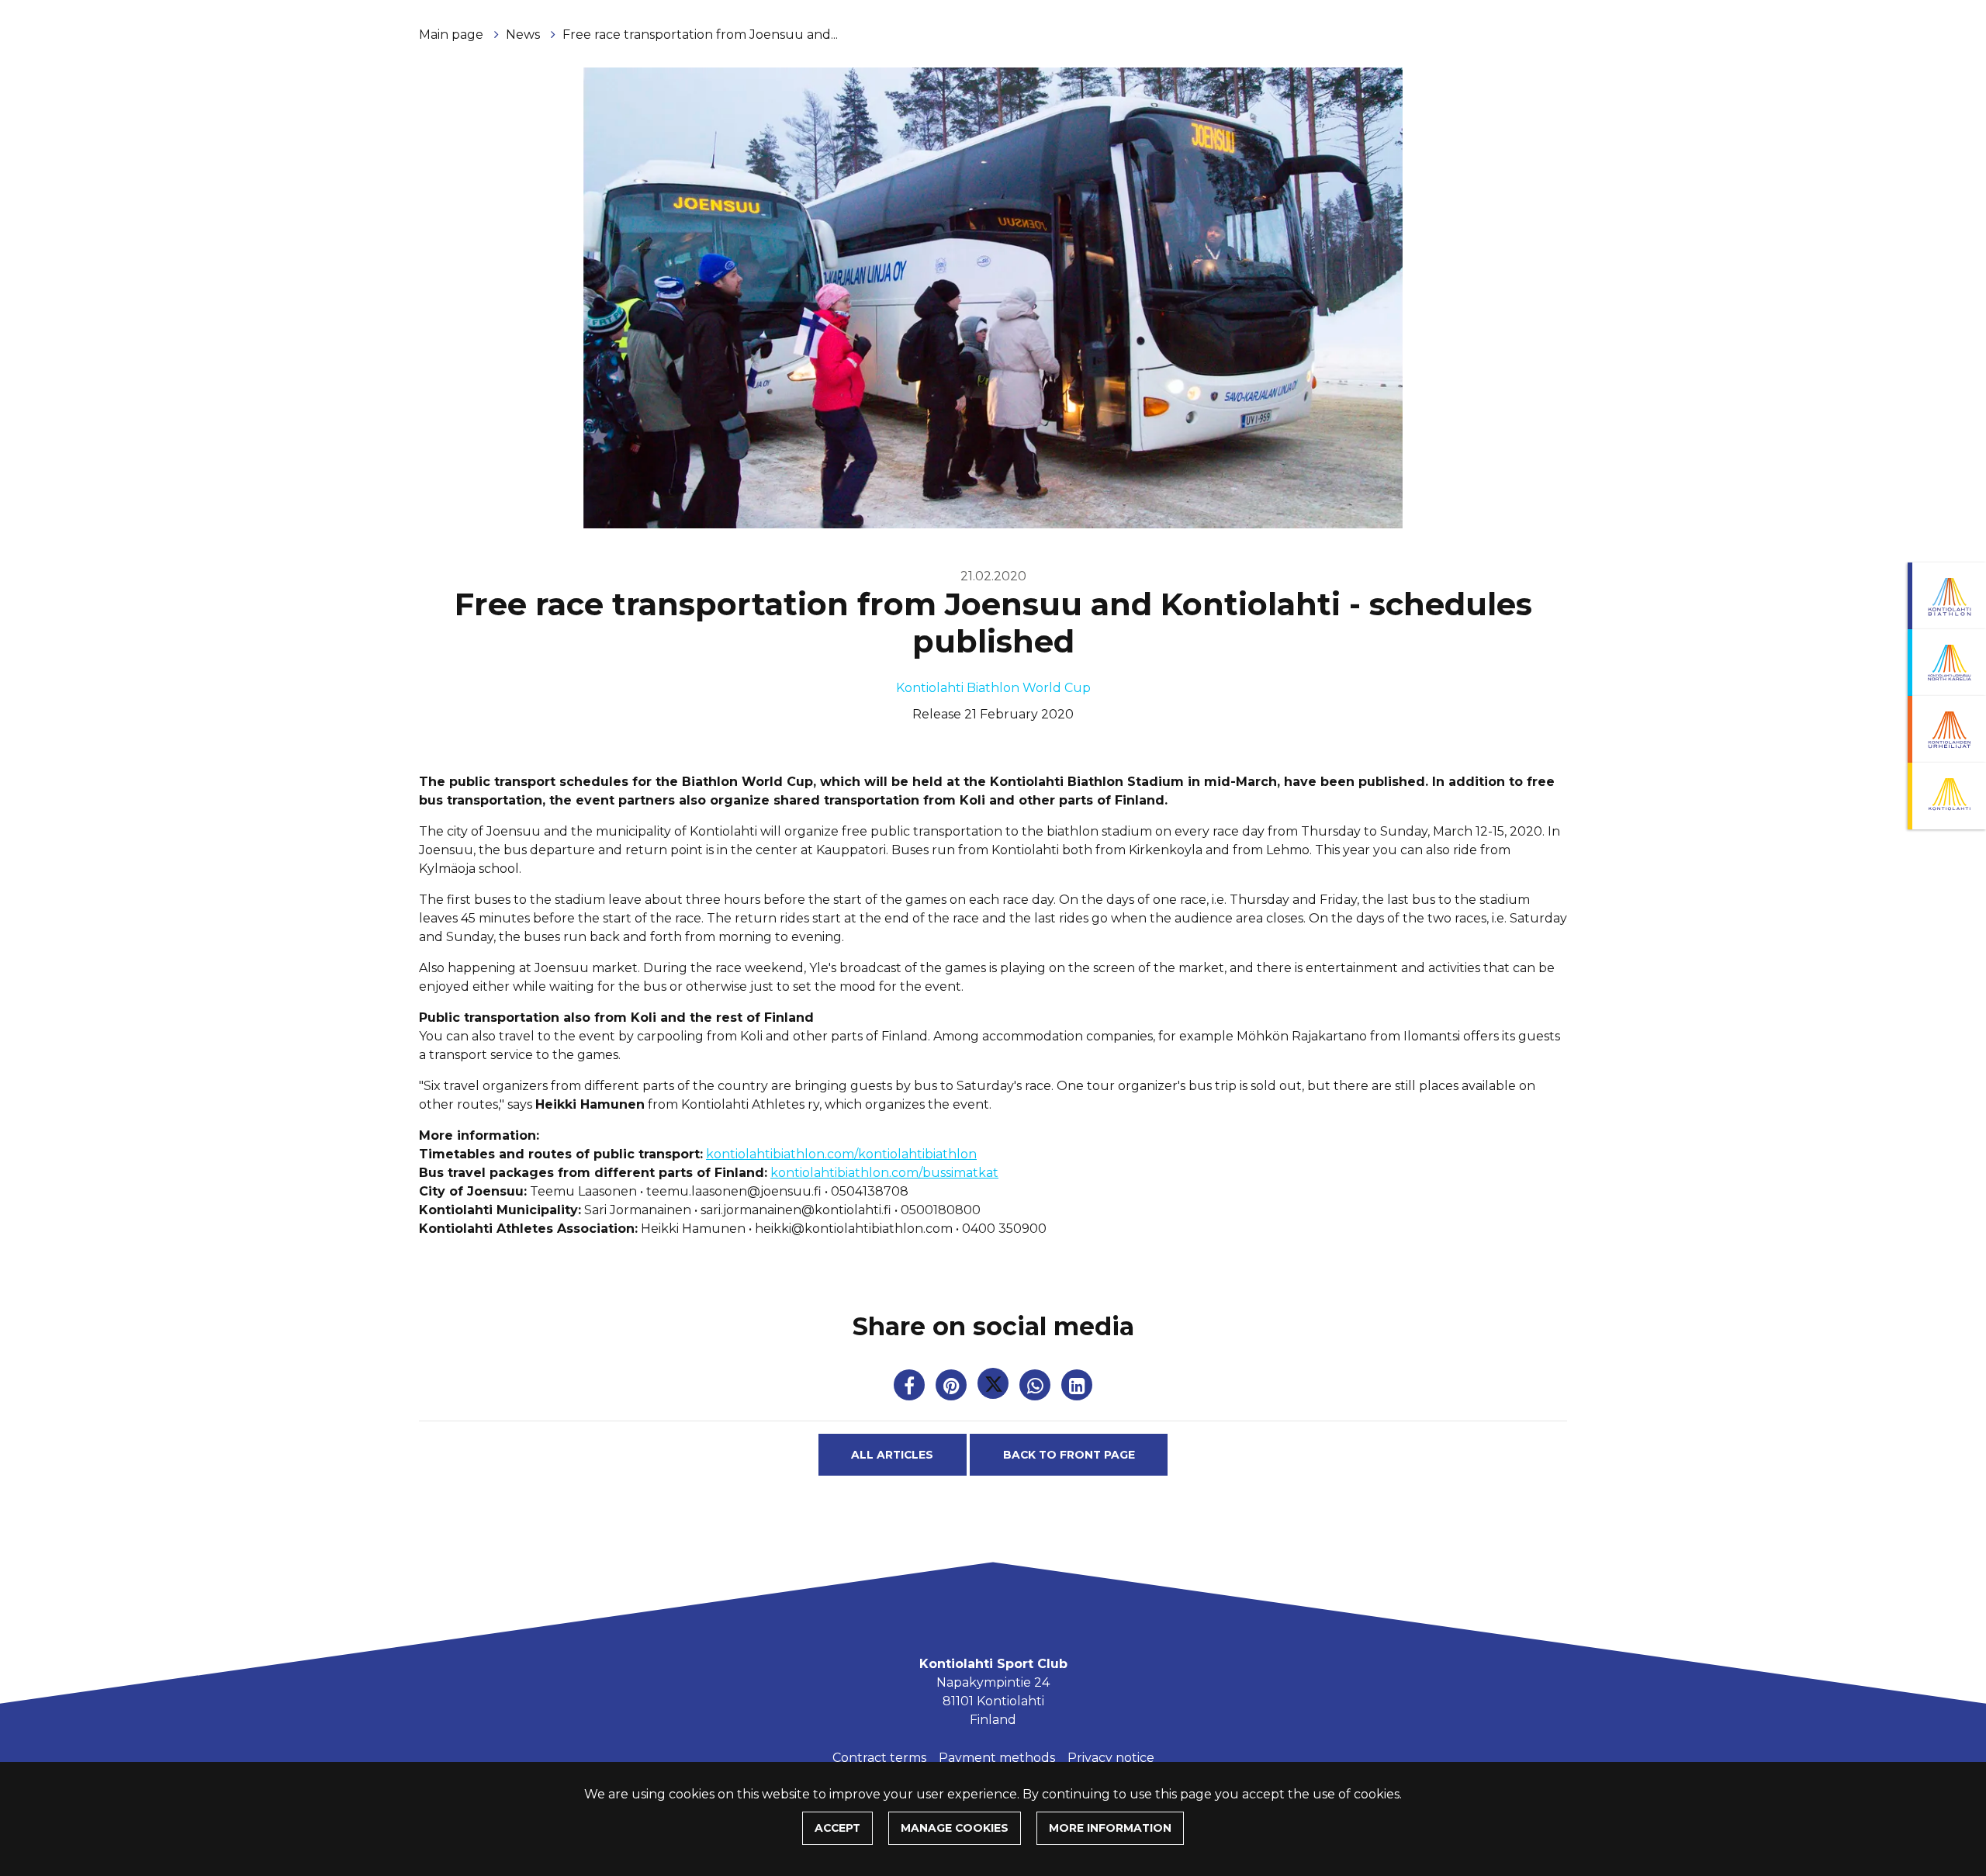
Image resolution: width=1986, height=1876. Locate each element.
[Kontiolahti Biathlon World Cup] (1947, 663)
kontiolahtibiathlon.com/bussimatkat (884, 1173)
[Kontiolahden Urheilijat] (1947, 729)
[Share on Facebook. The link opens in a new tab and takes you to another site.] (911, 1388)
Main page (453, 35)
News (524, 35)
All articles (892, 1455)
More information (1110, 1828)
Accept (837, 1828)
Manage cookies (955, 1828)
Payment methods (997, 1758)
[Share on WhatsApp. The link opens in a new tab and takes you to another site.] (1036, 1388)
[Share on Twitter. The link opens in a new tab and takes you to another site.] (995, 1388)
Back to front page (1069, 1455)
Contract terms (879, 1758)
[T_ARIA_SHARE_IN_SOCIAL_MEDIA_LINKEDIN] (1077, 1388)
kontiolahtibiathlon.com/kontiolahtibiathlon (841, 1154)
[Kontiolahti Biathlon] (1947, 596)
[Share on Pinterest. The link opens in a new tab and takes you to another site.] (953, 1388)
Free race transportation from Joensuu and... (700, 35)
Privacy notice (1111, 1758)
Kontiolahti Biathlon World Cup (993, 688)
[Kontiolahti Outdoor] (1947, 796)
